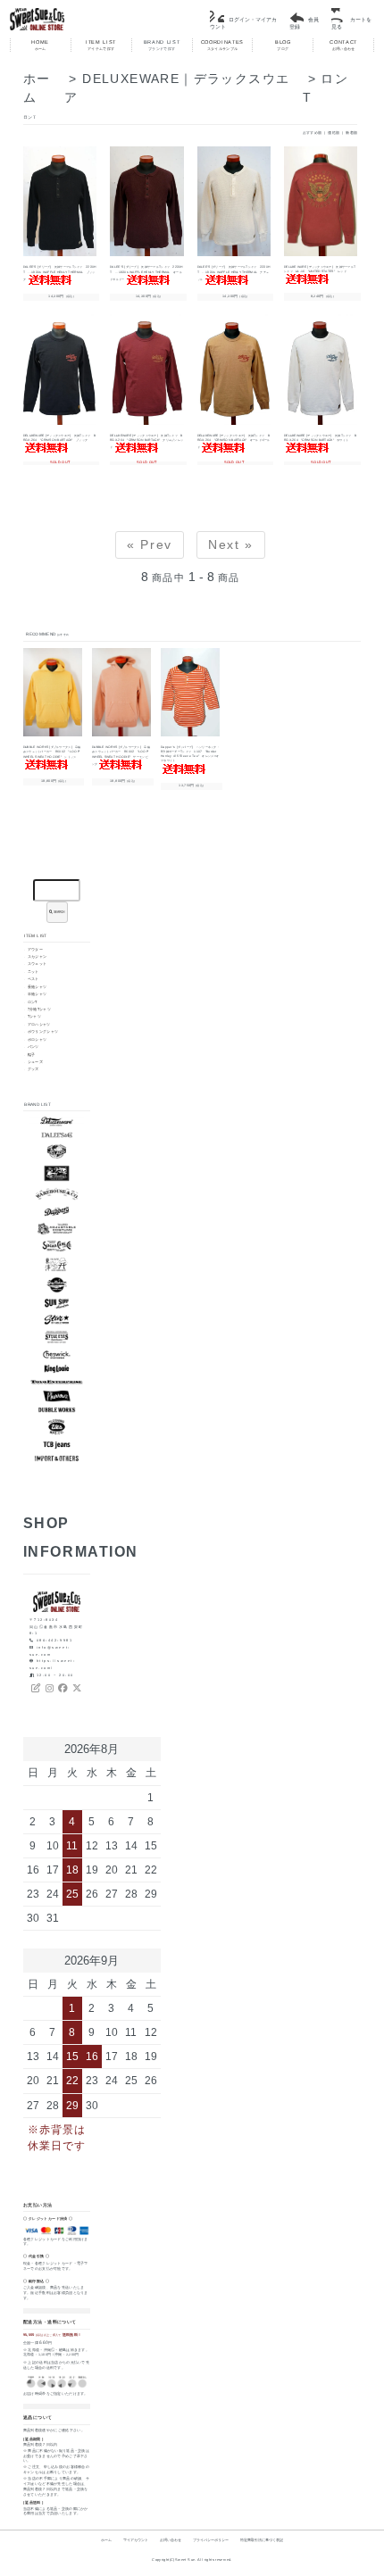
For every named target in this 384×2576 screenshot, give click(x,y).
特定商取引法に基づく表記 (262, 2540)
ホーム (106, 2540)
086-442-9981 (55, 1640)
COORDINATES (222, 45)
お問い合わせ (171, 2540)
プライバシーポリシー (211, 2540)
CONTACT (343, 45)
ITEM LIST (101, 45)
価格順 (334, 133)
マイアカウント (136, 2540)
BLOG (283, 45)
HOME (40, 45)
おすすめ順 (313, 133)
